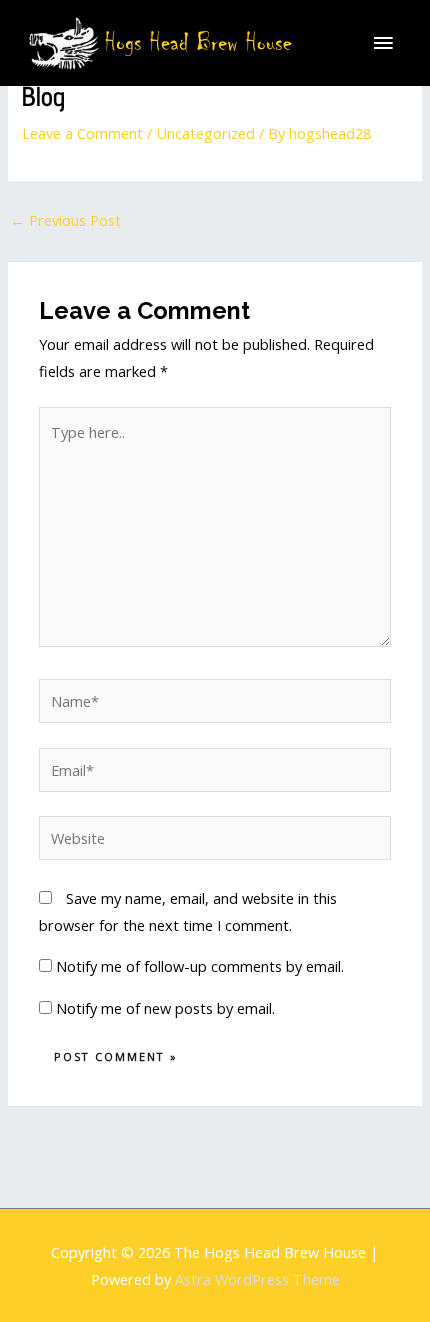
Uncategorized (205, 133)
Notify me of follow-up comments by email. (200, 966)
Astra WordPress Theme (257, 1279)
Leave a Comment (82, 133)
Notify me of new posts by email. (165, 1008)
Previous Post (65, 220)
